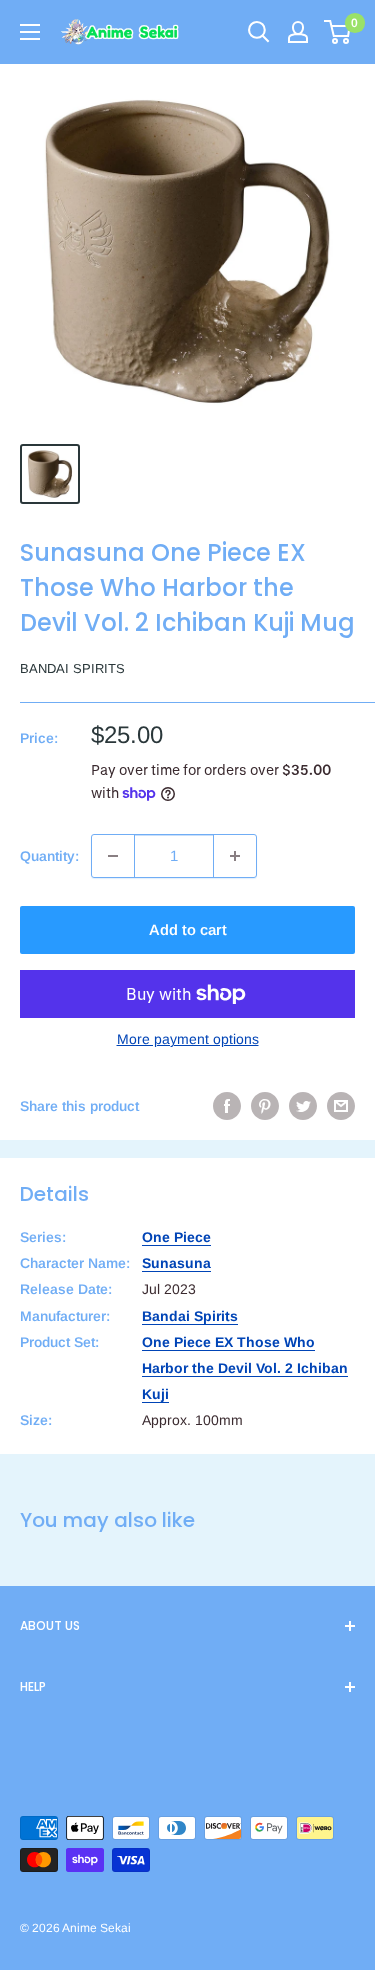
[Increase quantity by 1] (235, 856)
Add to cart (188, 929)
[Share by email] (341, 1106)
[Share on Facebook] (227, 1106)
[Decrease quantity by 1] (113, 856)
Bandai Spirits (72, 668)
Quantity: (49, 856)
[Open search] (259, 32)
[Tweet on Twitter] (303, 1106)
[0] (338, 32)
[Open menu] (30, 32)
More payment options (188, 1039)
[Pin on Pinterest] (265, 1106)
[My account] (298, 32)
